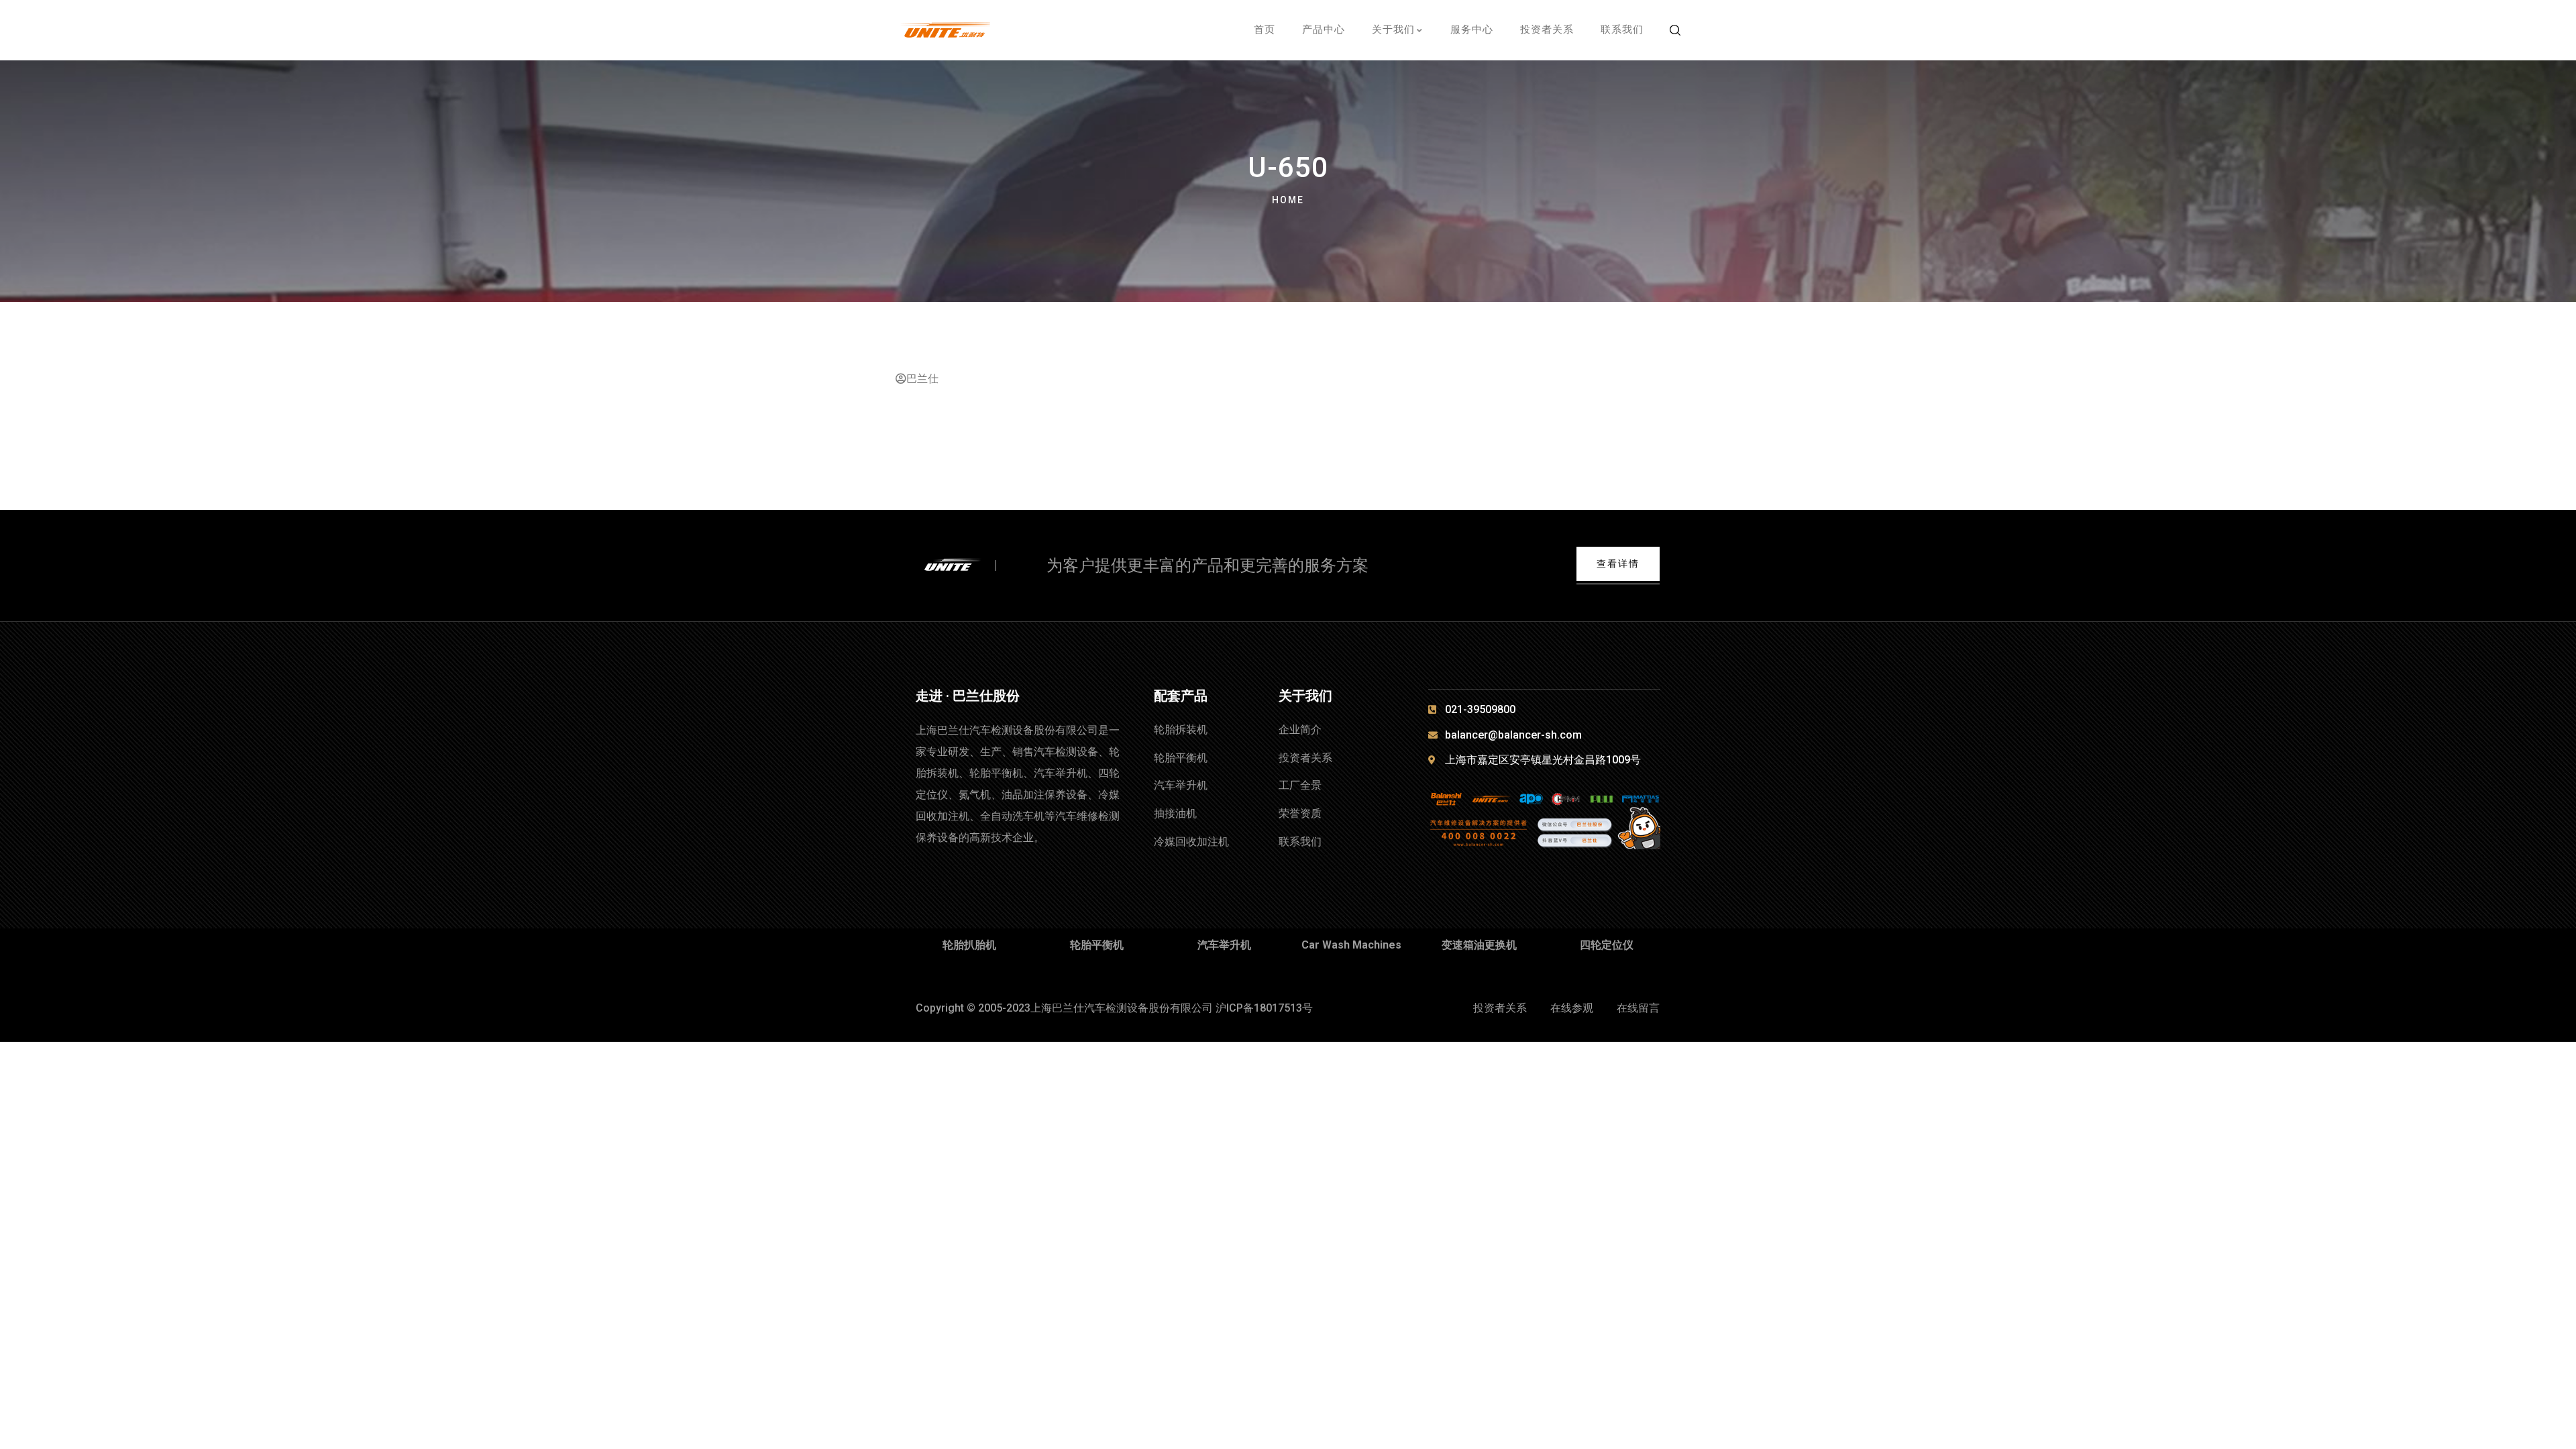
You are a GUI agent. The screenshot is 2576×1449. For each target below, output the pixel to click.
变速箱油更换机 (1479, 945)
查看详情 (1618, 563)
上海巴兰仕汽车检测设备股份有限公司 (1122, 1008)
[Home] (964, 566)
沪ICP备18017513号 (1264, 1008)
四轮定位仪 (1607, 945)
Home (1288, 200)
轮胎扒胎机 (969, 945)
